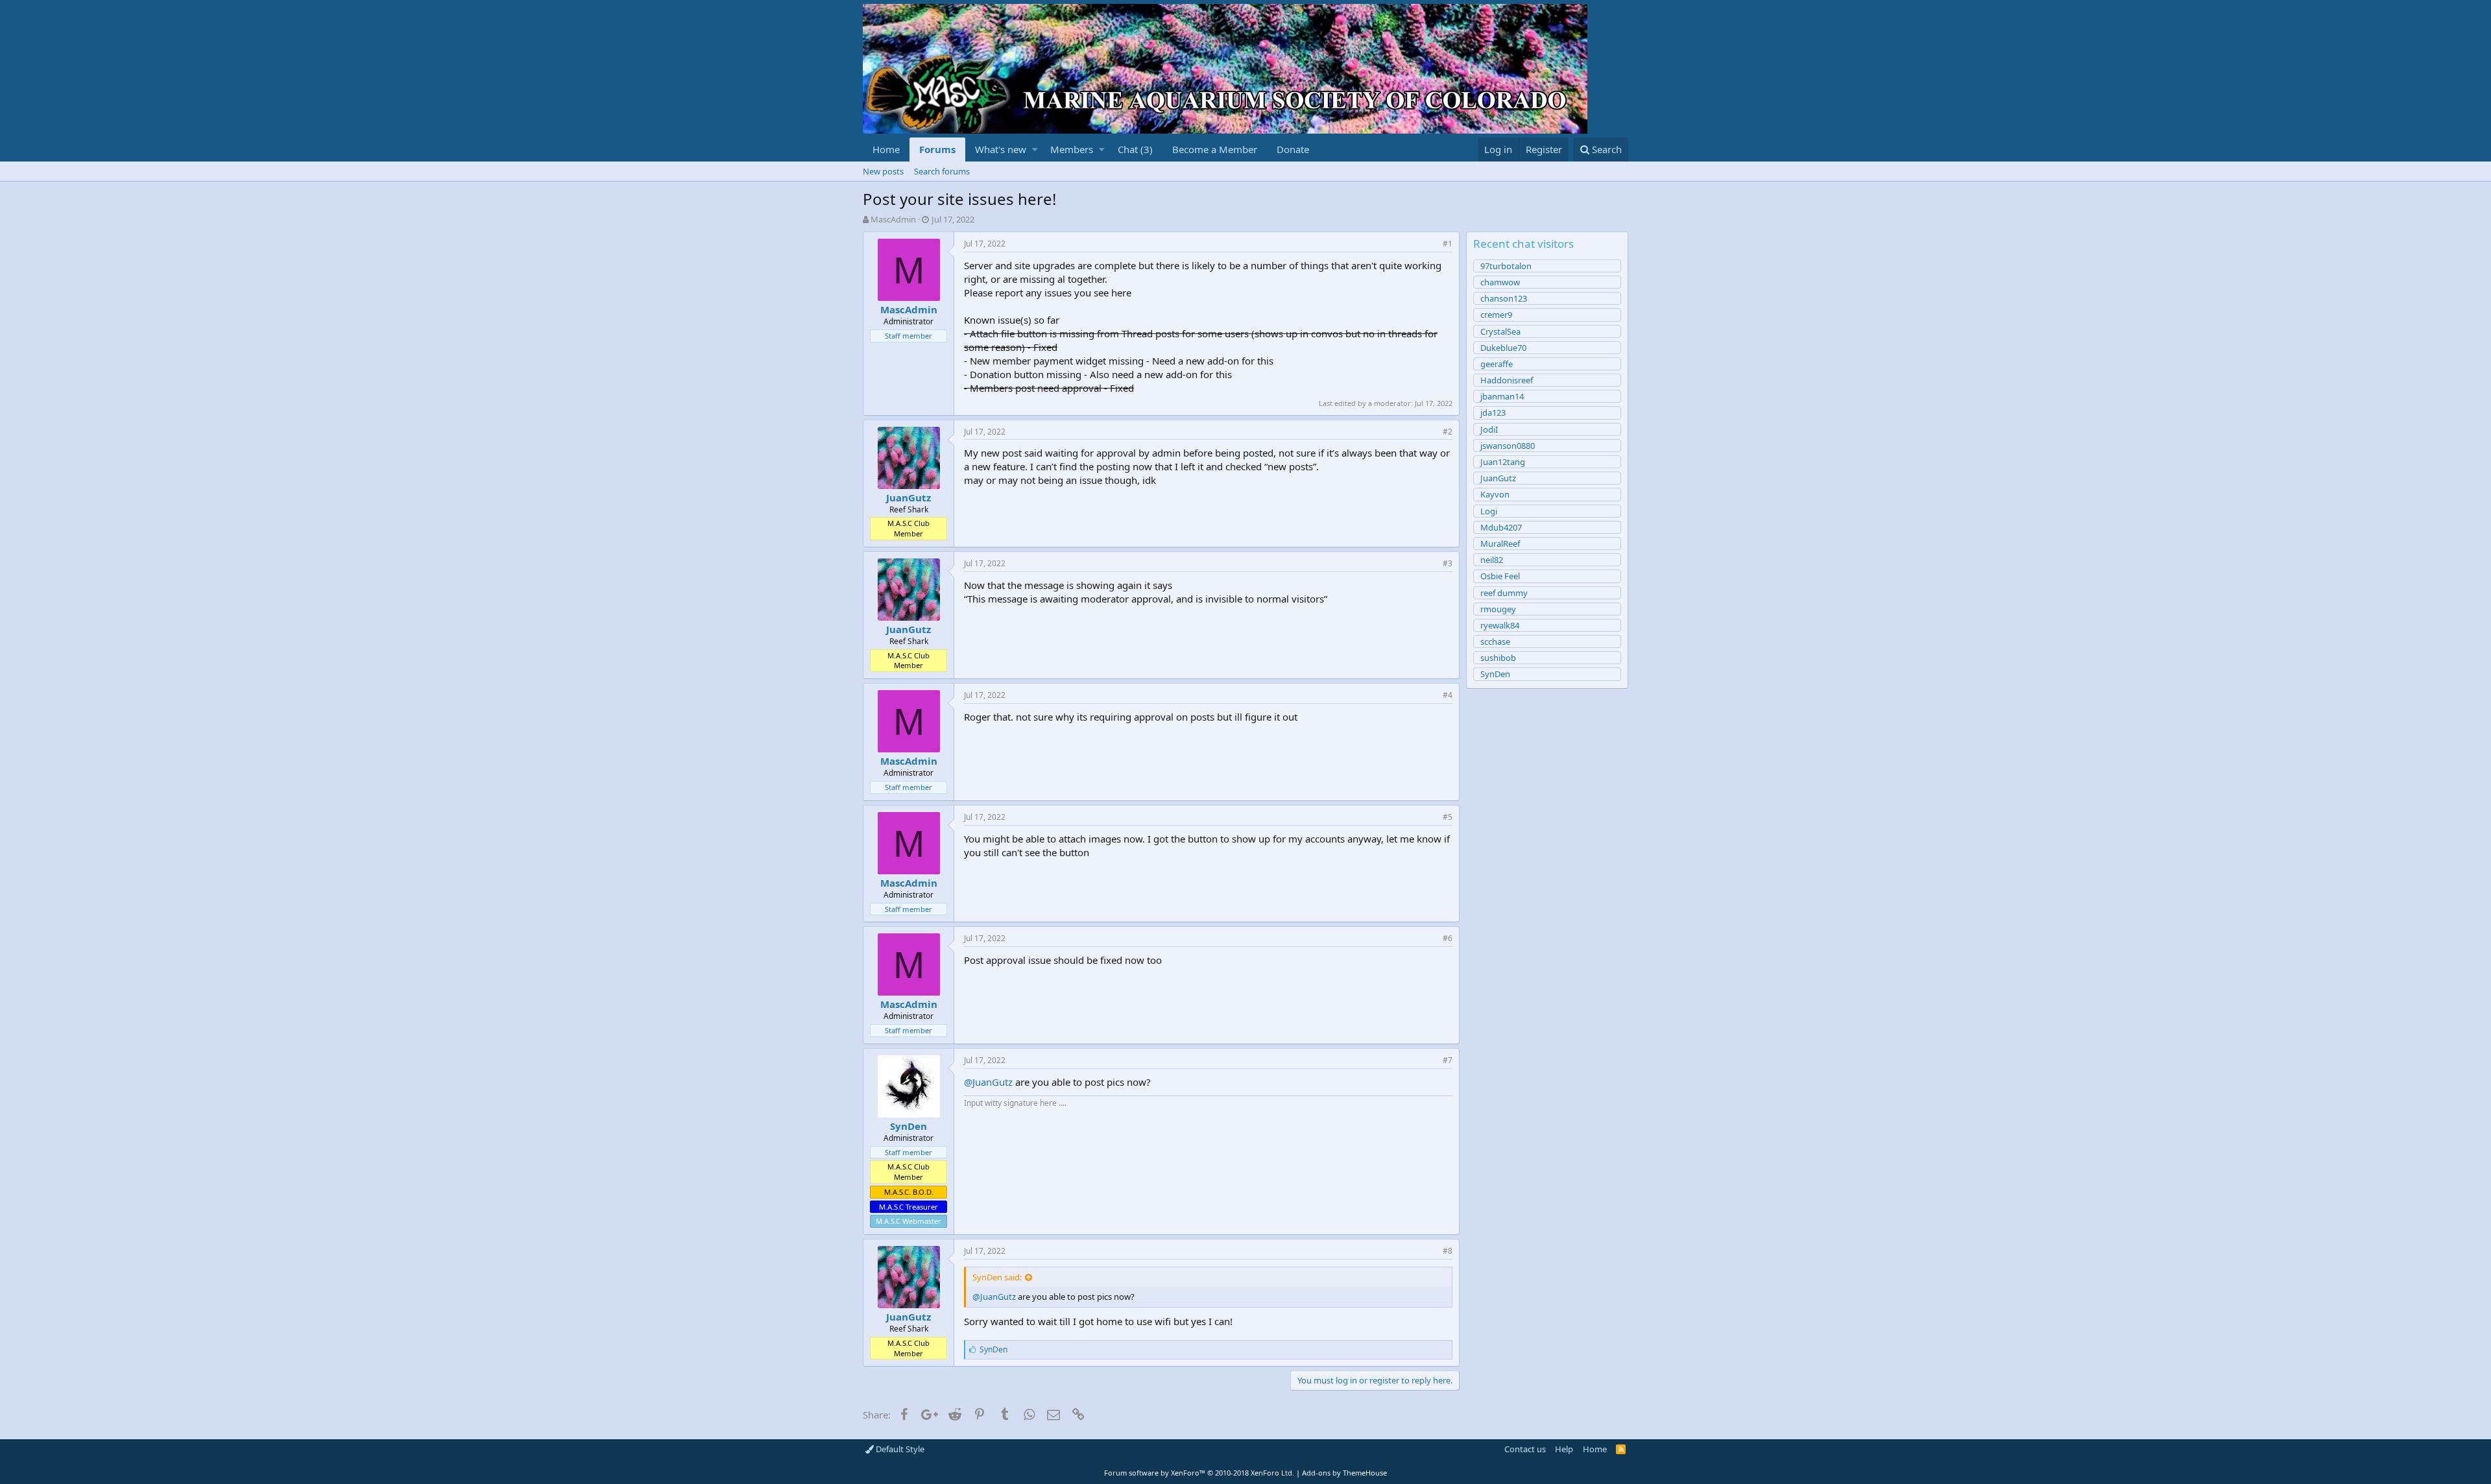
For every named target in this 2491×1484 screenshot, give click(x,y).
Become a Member (1215, 149)
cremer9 (1496, 315)
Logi (1489, 511)
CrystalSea (1500, 331)
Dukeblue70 (1503, 348)
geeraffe (1497, 364)
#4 (1448, 695)
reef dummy (1504, 593)
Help (1564, 1449)
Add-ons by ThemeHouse (1344, 1473)
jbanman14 (1502, 396)
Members (1072, 149)
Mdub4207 (1501, 527)
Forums (937, 149)
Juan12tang (1503, 462)
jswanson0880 (1508, 446)
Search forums (942, 171)
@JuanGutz (988, 1082)
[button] (1035, 150)
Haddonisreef (1507, 380)
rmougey (1498, 609)
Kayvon (1495, 494)
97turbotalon (1506, 266)
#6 (1448, 938)
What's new (1001, 149)
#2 (1448, 432)
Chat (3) (1135, 149)
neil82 (1492, 560)
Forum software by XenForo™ (1199, 1473)
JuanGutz (909, 497)
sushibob (1498, 658)
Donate (1293, 149)
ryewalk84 (1500, 625)
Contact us (1525, 1449)
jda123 (1493, 413)
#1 (1448, 244)
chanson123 (1504, 298)
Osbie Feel (1500, 576)
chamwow (1500, 282)
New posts (883, 171)
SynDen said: (997, 1277)
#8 (1448, 1251)
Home (886, 149)
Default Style (899, 1449)
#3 (1448, 563)
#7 (1448, 1060)
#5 (1448, 817)
